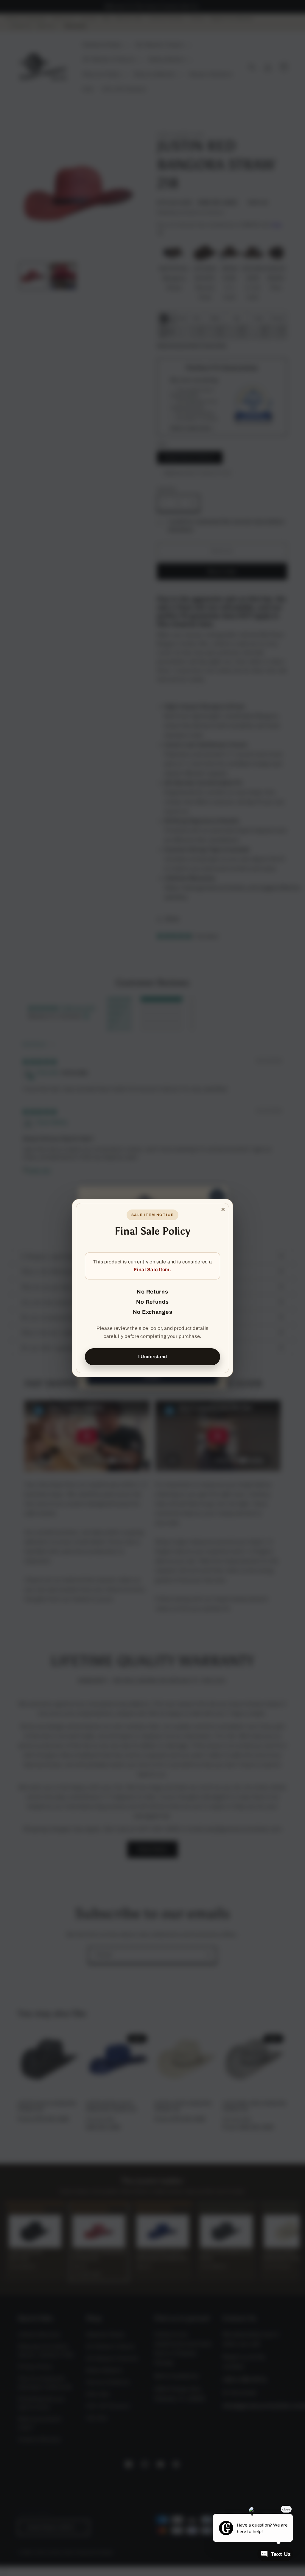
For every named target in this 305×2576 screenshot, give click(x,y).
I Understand (153, 1357)
